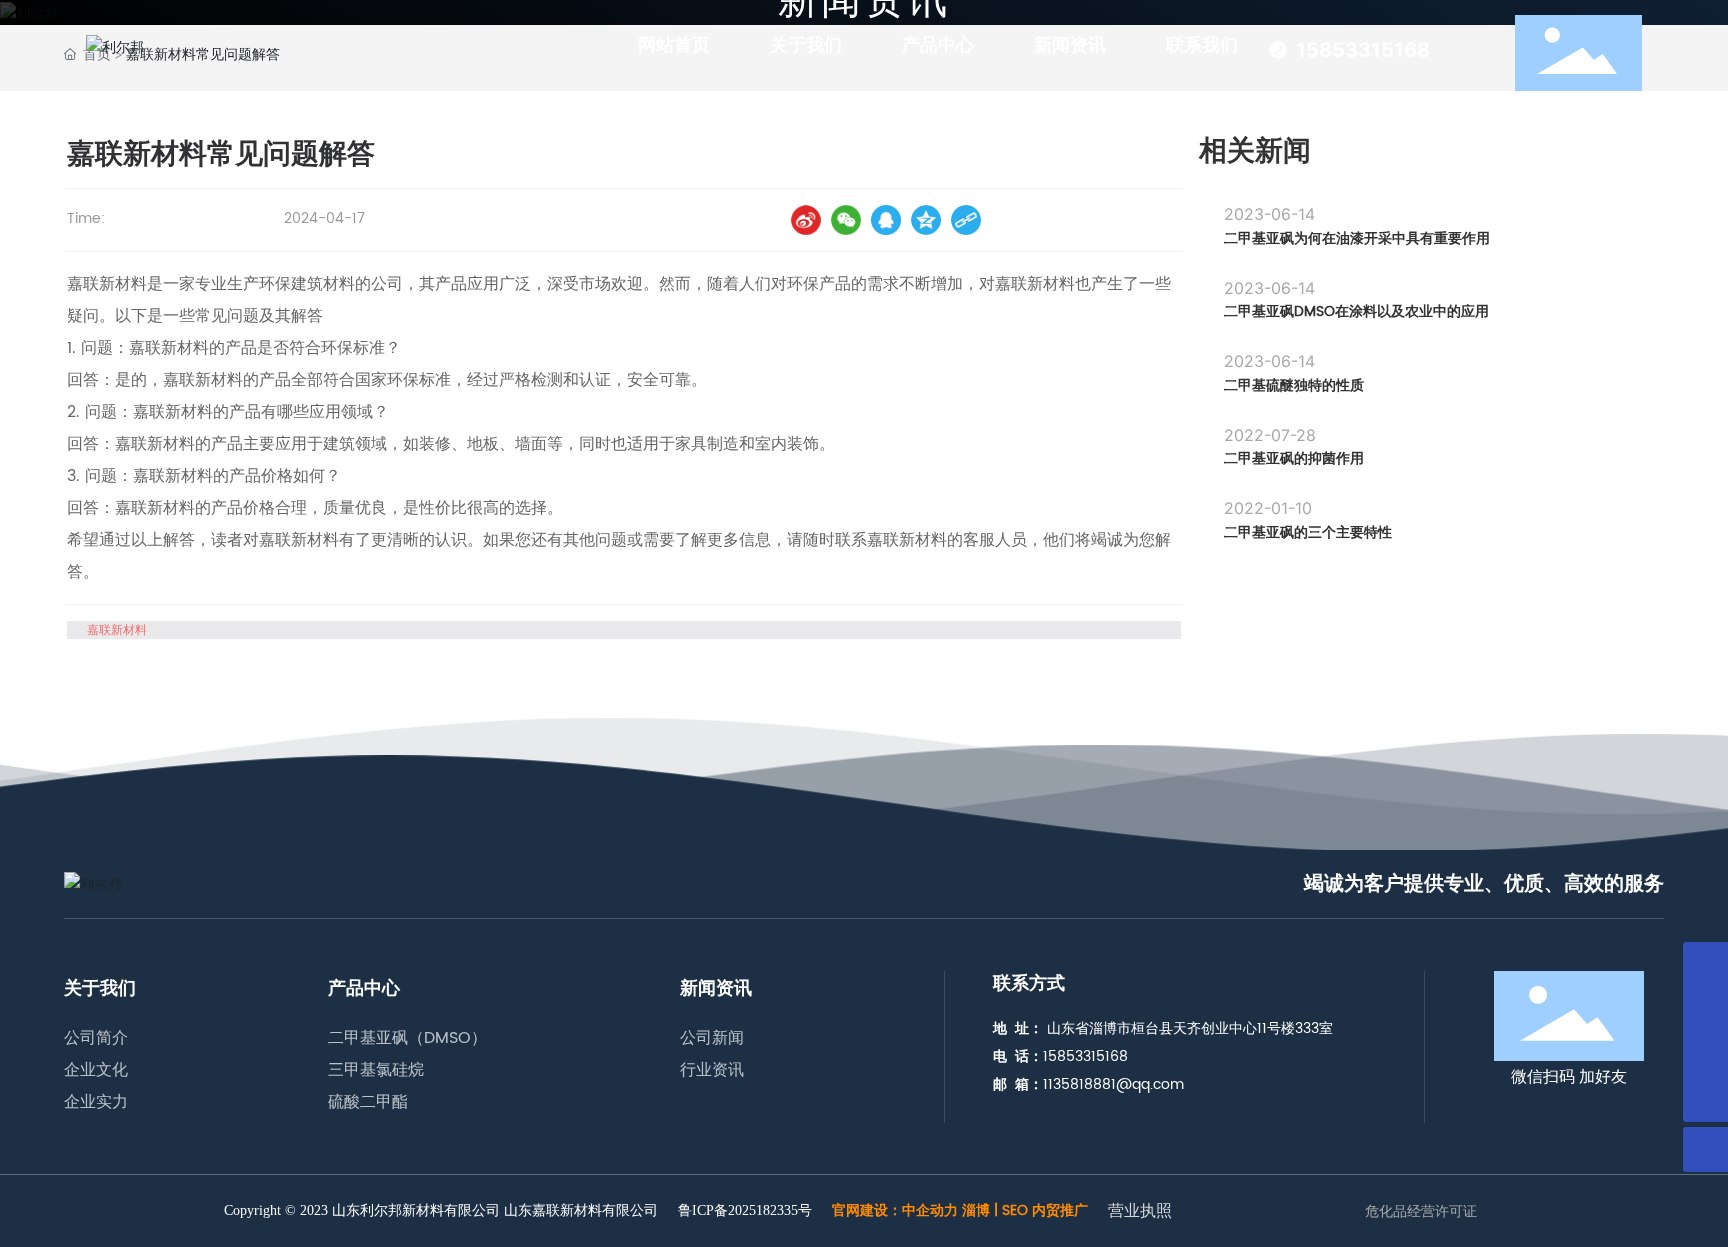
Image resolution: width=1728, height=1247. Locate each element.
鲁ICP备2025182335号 (745, 1211)
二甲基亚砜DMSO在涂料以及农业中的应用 (1356, 311)
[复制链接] (966, 220)
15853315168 (1363, 50)
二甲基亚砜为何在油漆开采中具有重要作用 (1357, 238)
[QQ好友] (886, 220)
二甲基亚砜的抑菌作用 (1294, 458)
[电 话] (1705, 1009)
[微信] (846, 220)
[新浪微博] (806, 220)
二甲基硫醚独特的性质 (1294, 385)
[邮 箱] (1705, 1054)
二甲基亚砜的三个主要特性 (1308, 532)
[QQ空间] (926, 220)
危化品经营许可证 (1421, 1211)
